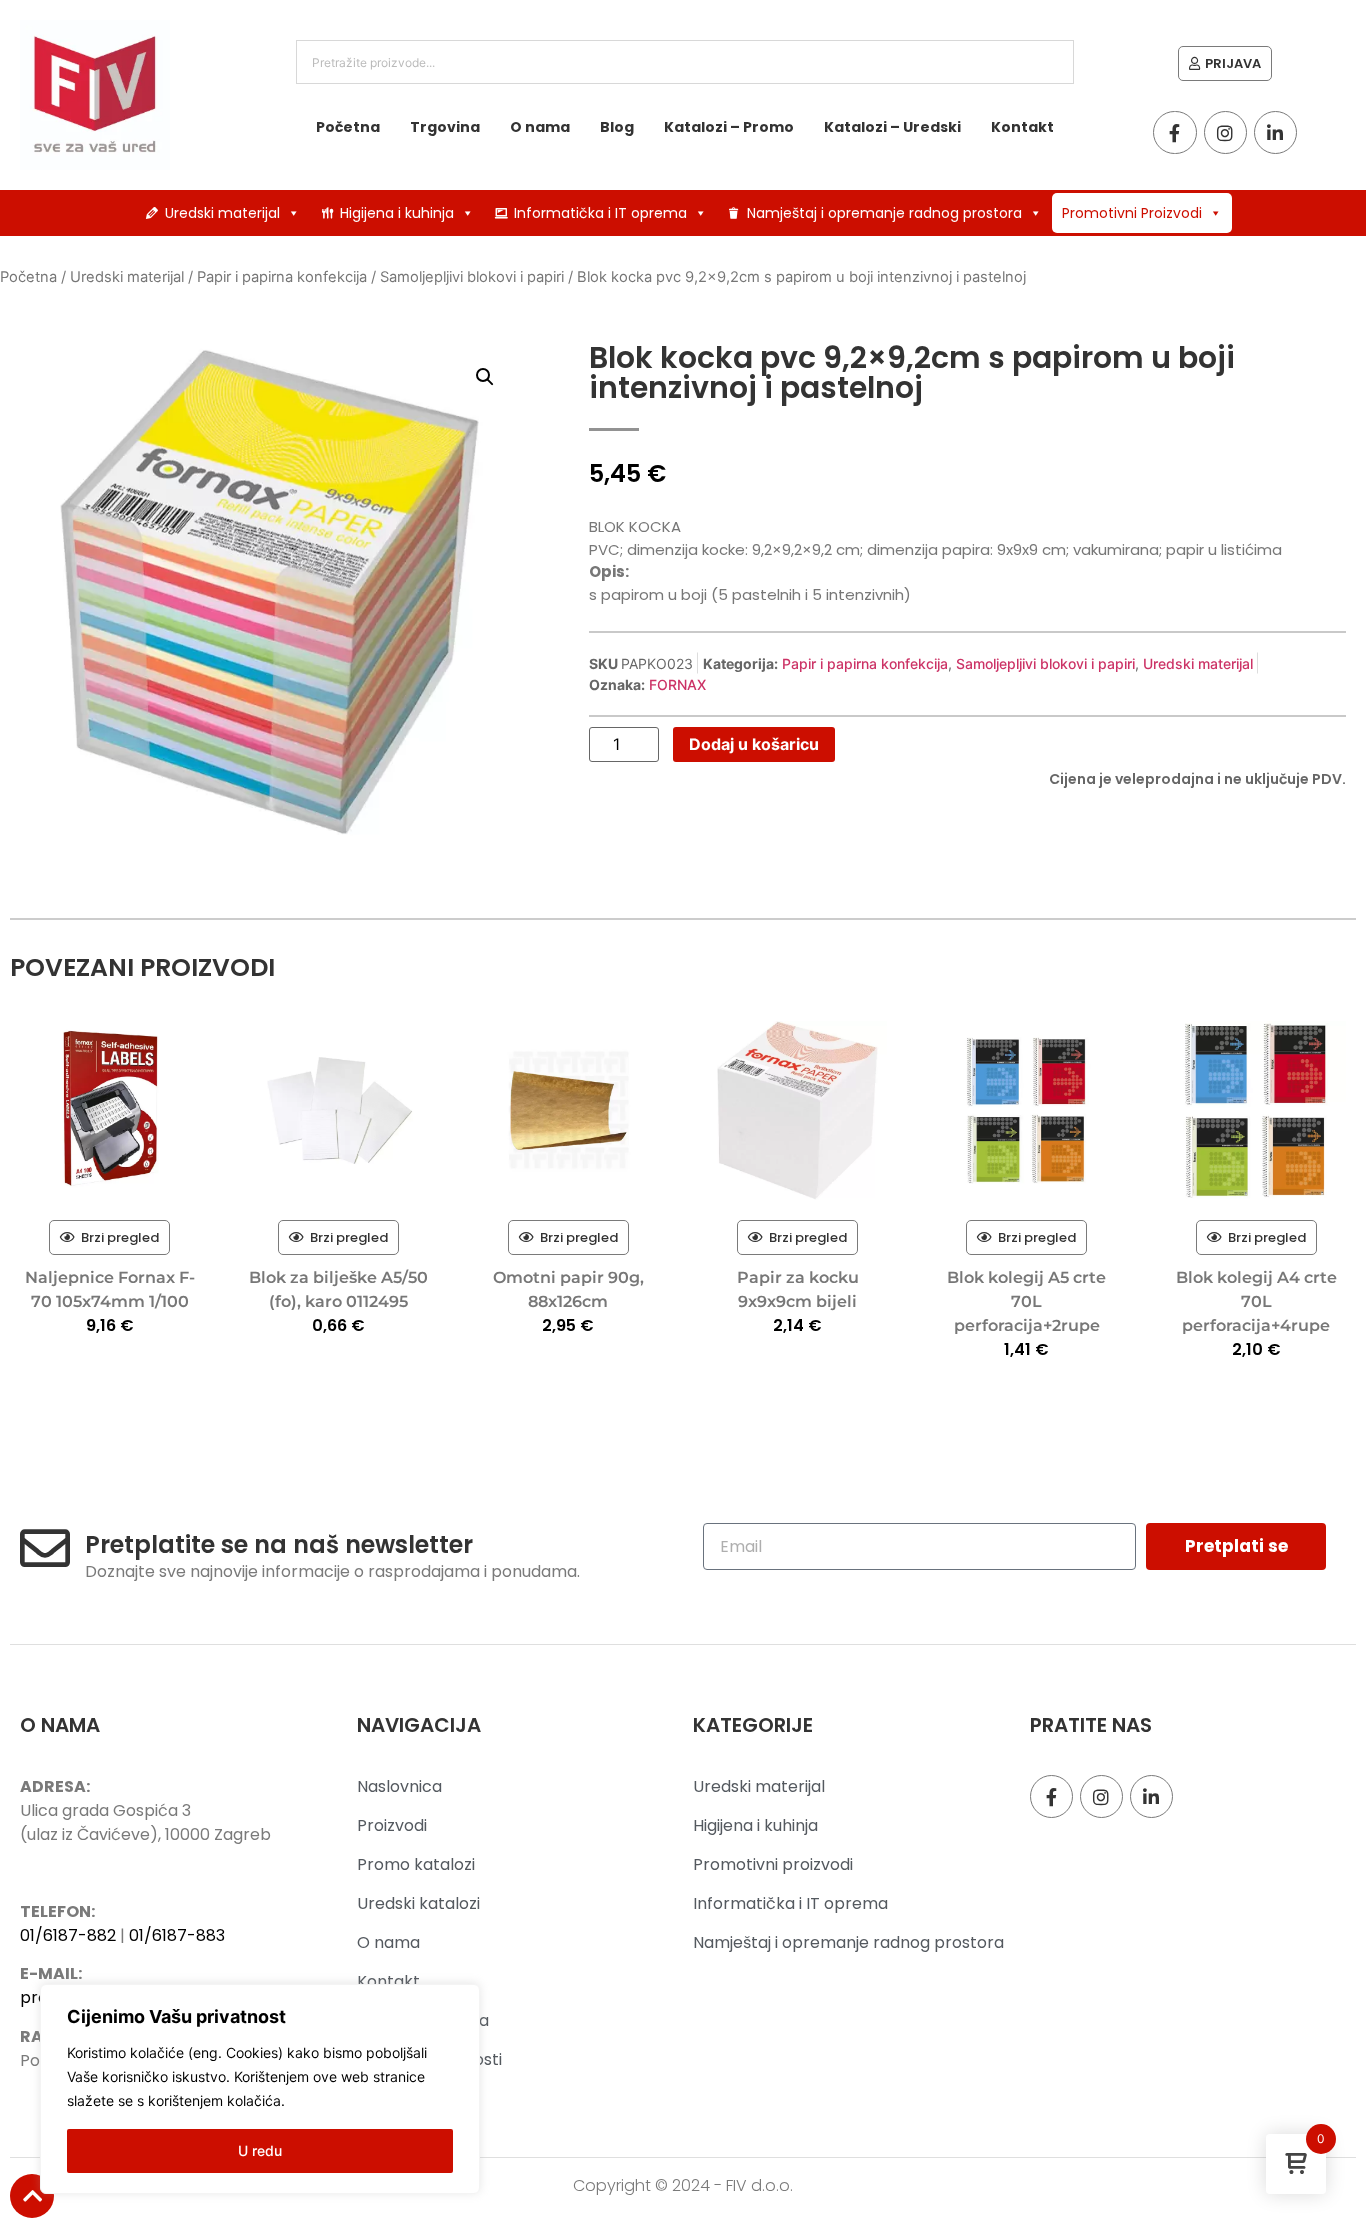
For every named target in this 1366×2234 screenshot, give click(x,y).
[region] (260, 2089)
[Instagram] (1225, 132)
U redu (260, 2150)
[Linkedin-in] (1275, 132)
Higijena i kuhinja (397, 213)
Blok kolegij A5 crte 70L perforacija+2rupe (1026, 1301)
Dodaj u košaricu (754, 744)
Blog (617, 127)
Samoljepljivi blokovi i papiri (472, 277)
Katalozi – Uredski (892, 127)
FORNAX (677, 684)
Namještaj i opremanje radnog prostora (884, 213)
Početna (348, 127)
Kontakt (1022, 127)
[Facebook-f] (1174, 132)
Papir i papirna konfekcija (282, 277)
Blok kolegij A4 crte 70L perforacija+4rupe (1256, 1301)
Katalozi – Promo (729, 127)
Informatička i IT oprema (600, 213)
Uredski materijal (222, 213)
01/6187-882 (68, 1935)
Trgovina (445, 127)
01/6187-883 (177, 1935)
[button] (485, 377)
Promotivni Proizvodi (1132, 213)
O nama (540, 127)
